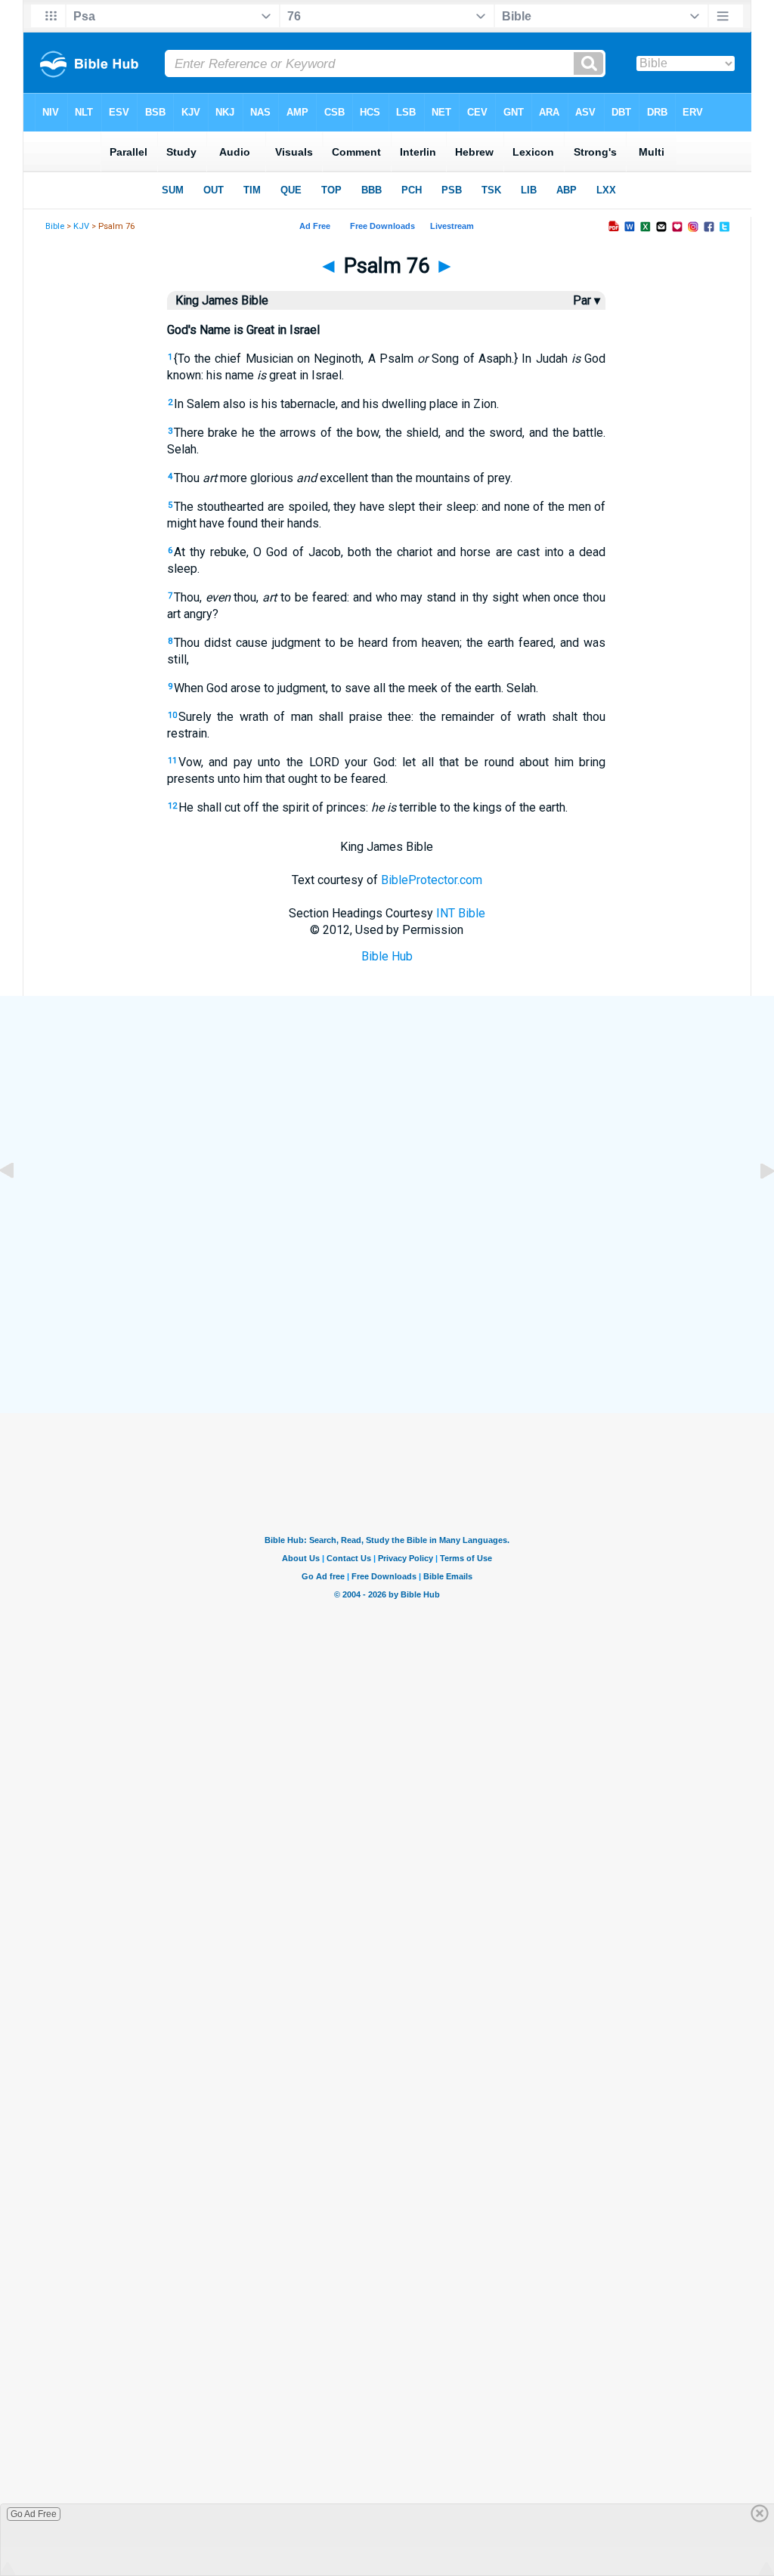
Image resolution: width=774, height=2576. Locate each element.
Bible (55, 226)
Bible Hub (387, 956)
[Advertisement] (387, 1304)
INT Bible (461, 913)
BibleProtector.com (432, 880)
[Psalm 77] (755, 1205)
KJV (81, 226)
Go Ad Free (34, 2514)
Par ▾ (587, 300)
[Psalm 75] (19, 1205)
